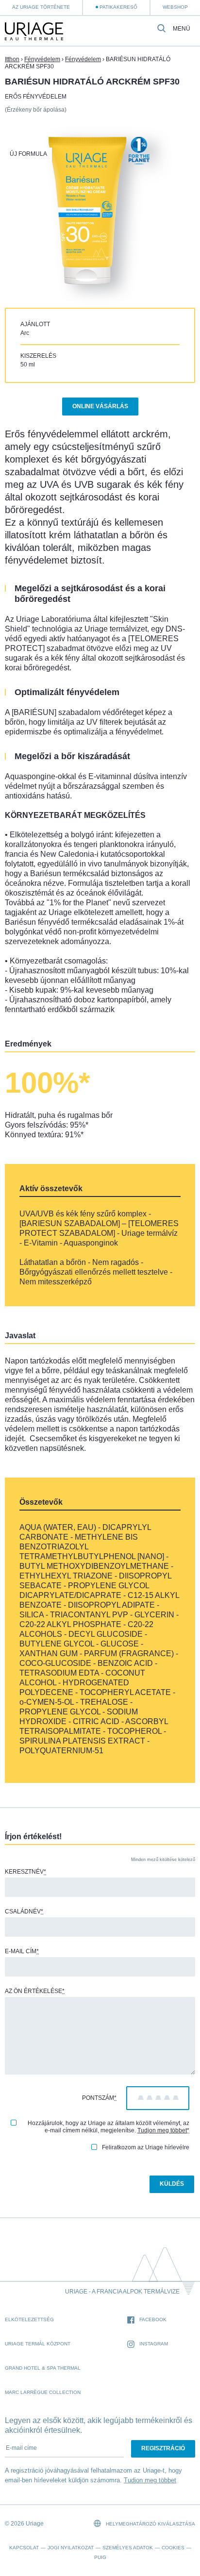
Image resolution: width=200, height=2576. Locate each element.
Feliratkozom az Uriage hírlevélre (146, 2147)
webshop (175, 7)
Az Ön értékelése (35, 1991)
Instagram (154, 2344)
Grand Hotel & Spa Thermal (43, 2368)
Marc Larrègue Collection (43, 2392)
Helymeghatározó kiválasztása (150, 2524)
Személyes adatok (128, 2548)
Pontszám (99, 2098)
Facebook (153, 2319)
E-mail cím (22, 1951)
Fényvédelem (42, 59)
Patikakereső (118, 7)
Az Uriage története (41, 7)
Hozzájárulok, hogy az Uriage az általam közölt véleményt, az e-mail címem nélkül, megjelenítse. (108, 2127)
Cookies (173, 2548)
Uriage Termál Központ (38, 2344)
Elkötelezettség (29, 2319)
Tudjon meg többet (162, 2130)
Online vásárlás (100, 406)
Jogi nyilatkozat (71, 2548)
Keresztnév (25, 1872)
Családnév (24, 1911)
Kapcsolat (24, 2548)
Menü (182, 29)
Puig (100, 2557)
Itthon (12, 59)
